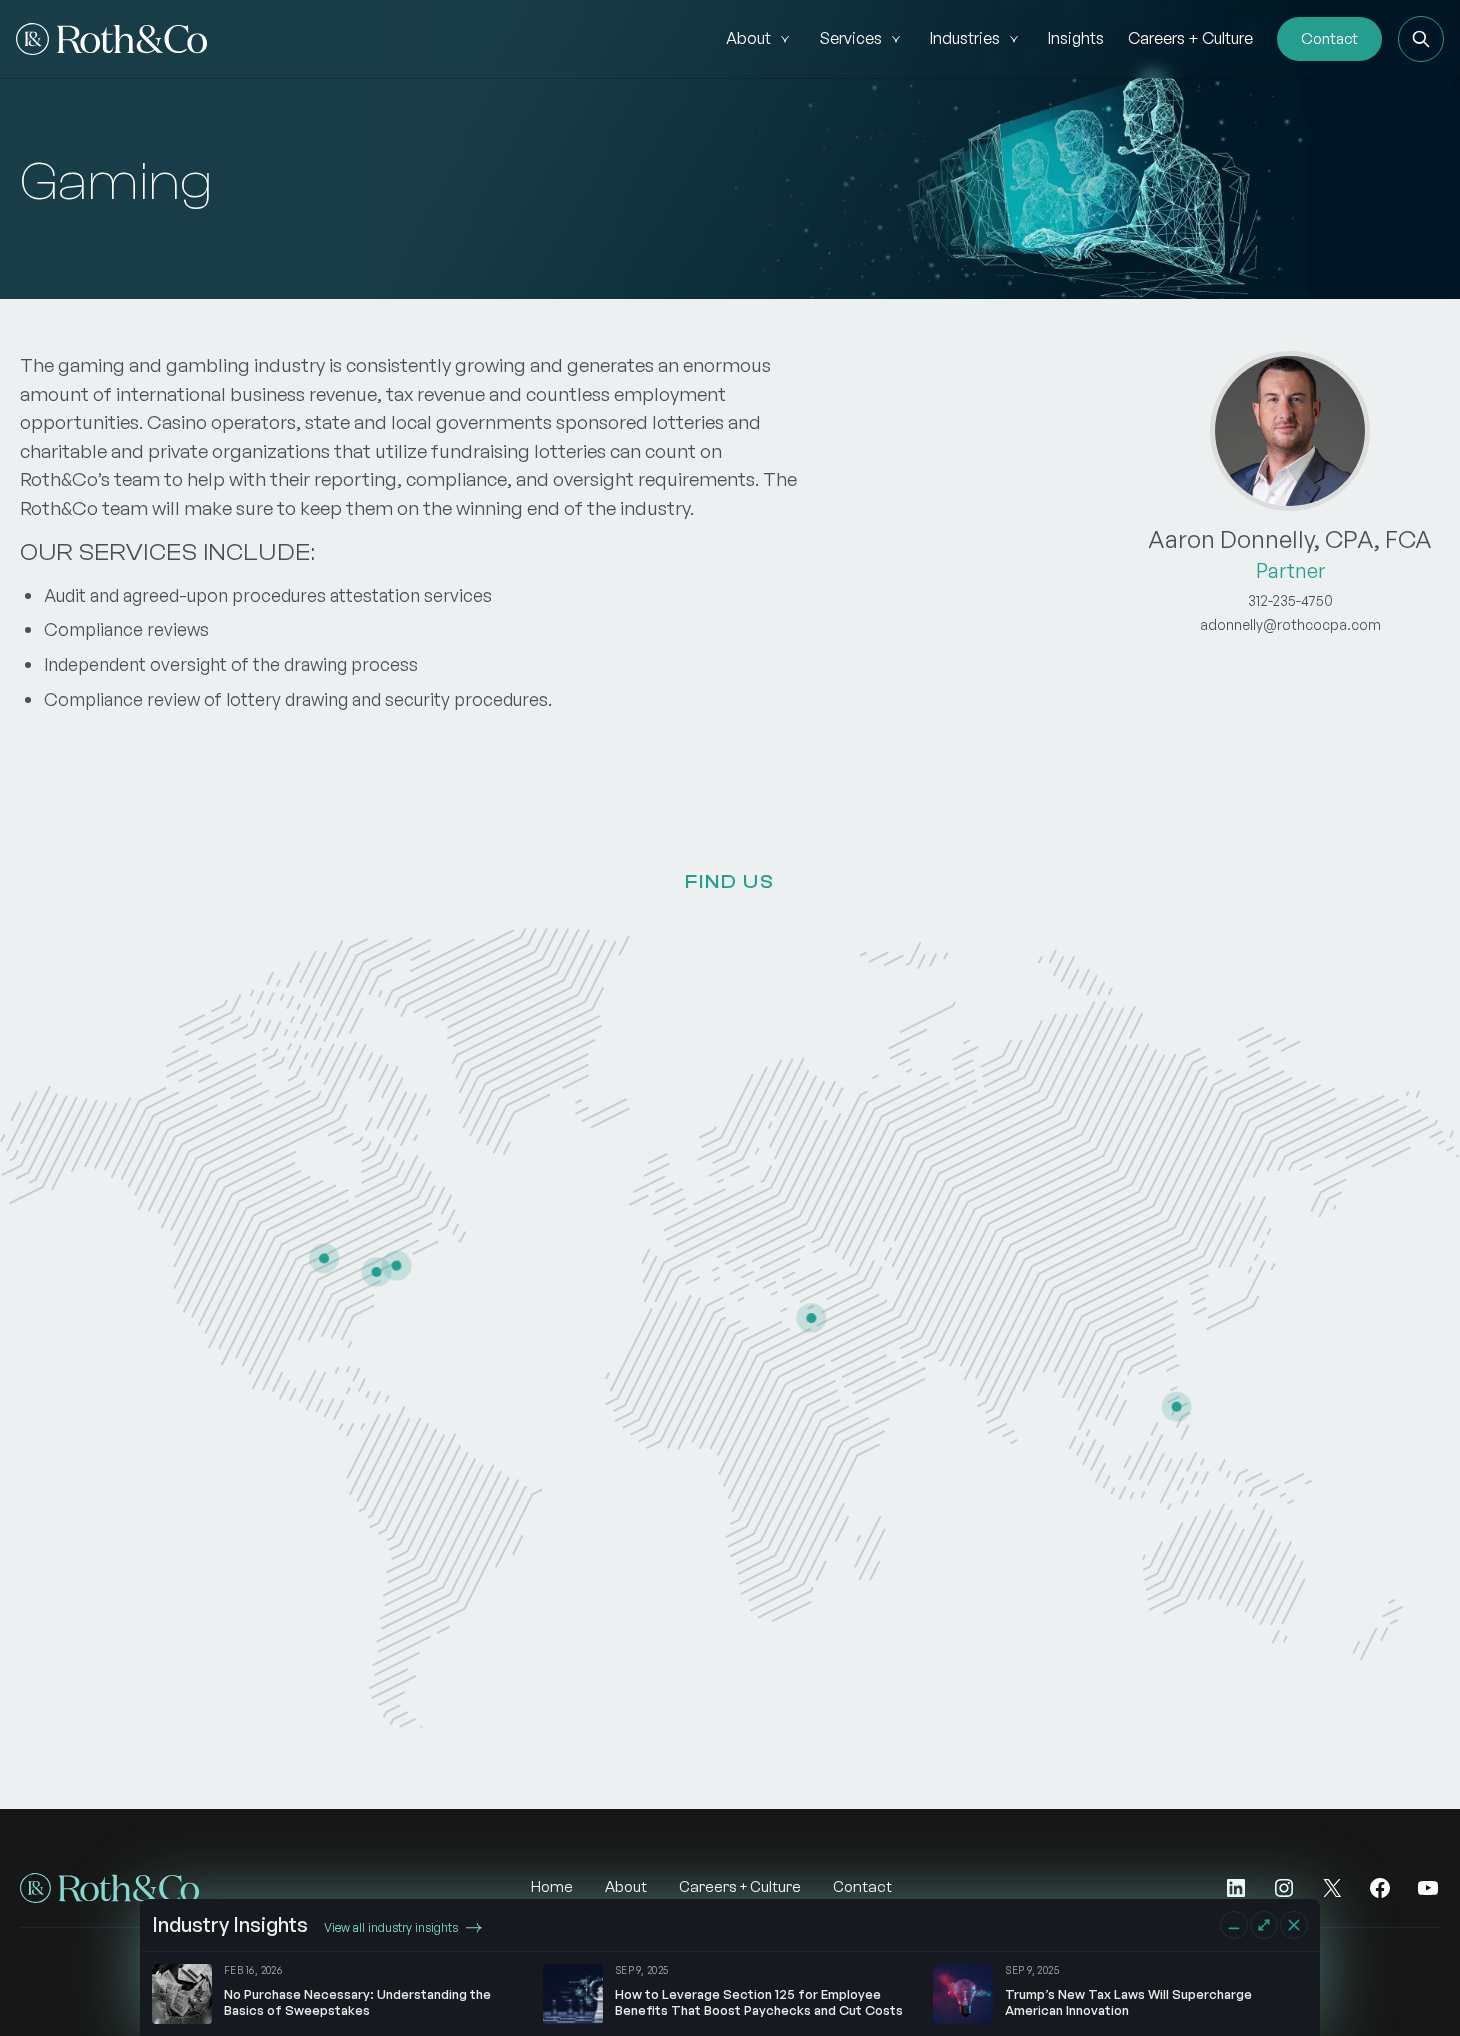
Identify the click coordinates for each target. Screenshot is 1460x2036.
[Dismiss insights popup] (1294, 1925)
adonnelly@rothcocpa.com (1290, 624)
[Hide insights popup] (1234, 1925)
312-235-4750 (1290, 600)
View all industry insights (391, 1927)
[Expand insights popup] (1264, 1925)
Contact (1329, 38)
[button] (1421, 39)
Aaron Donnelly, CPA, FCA (1290, 539)
